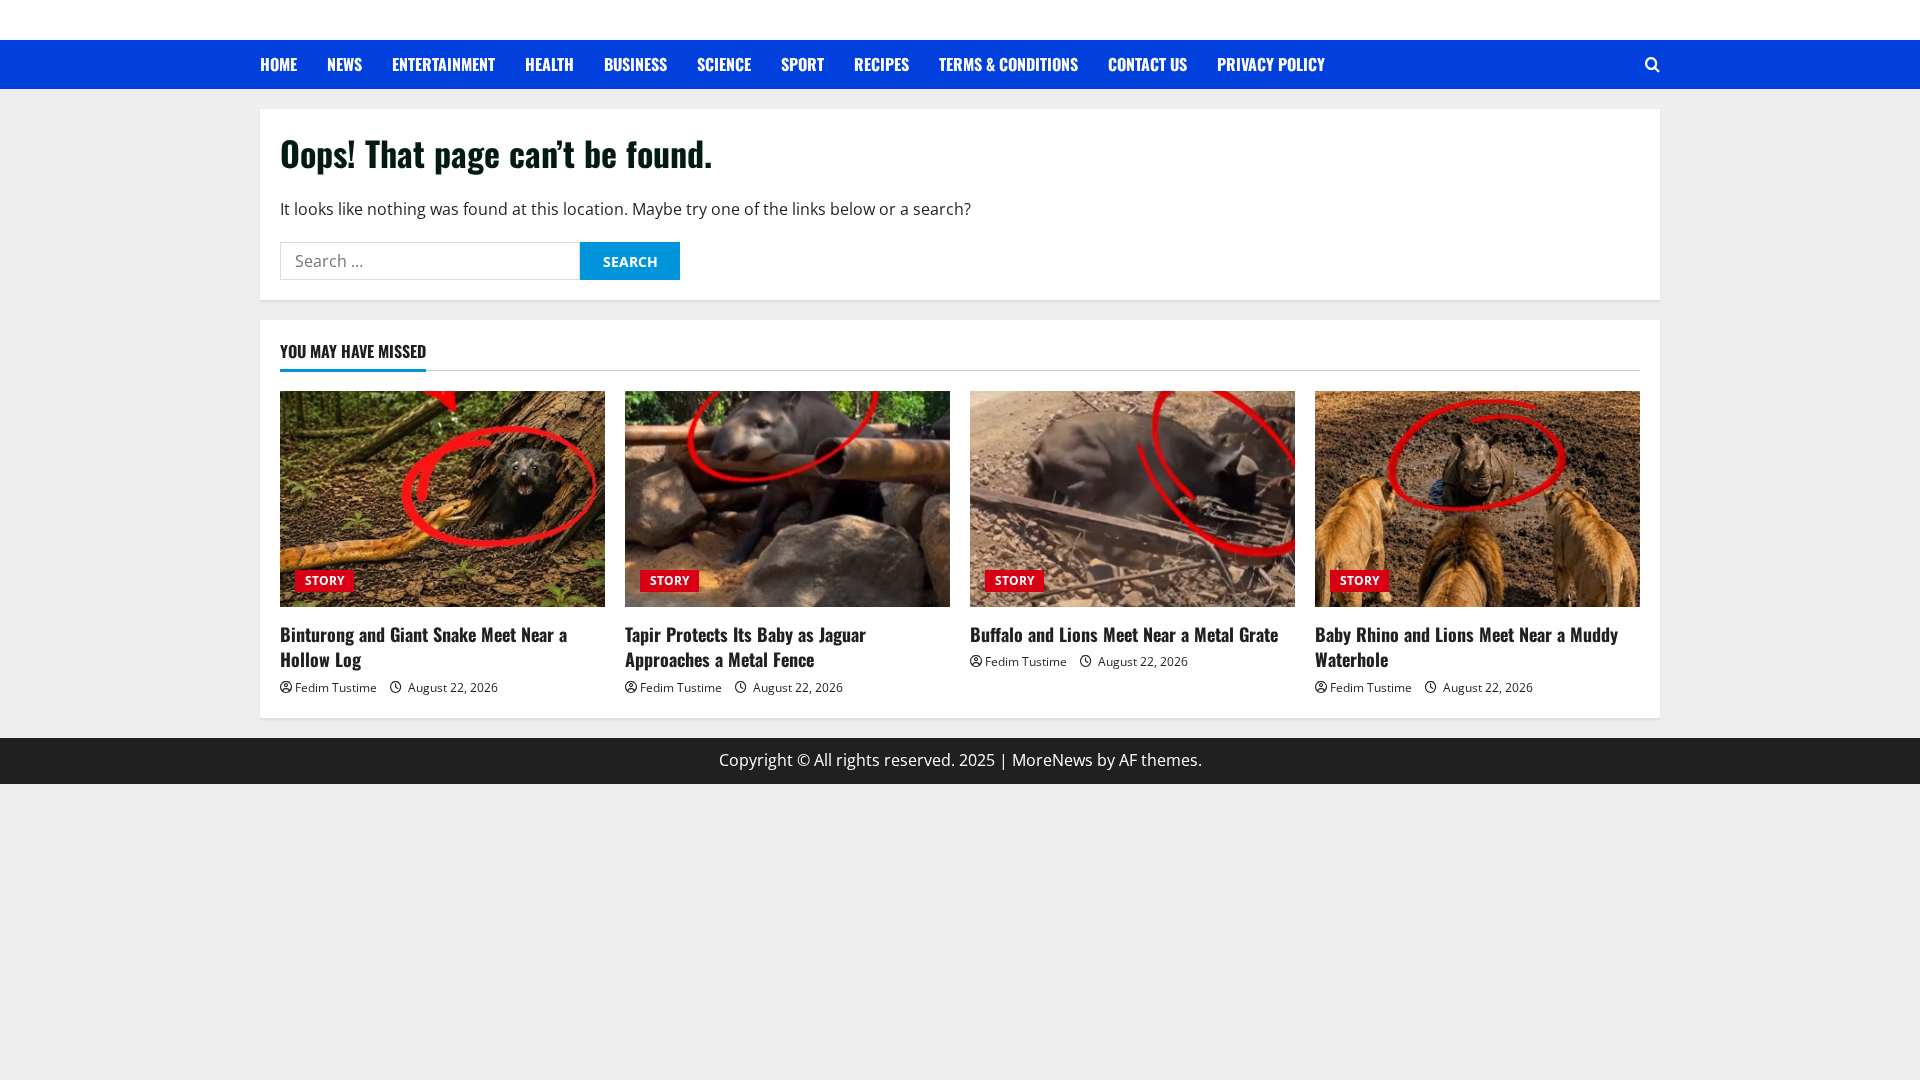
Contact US (1147, 64)
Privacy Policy (1271, 64)
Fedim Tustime (336, 687)
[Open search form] (1652, 65)
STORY (324, 580)
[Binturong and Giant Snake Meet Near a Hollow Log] (442, 499)
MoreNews (1052, 760)
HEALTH (549, 64)
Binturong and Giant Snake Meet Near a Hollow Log (423, 646)
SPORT (802, 64)
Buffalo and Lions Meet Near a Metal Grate (1124, 634)
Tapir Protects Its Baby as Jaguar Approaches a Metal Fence (745, 646)
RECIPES (881, 64)
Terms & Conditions (1008, 64)
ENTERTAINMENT (443, 64)
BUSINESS (635, 64)
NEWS (344, 64)
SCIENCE (724, 64)
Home (278, 64)
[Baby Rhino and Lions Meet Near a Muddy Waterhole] (1477, 499)
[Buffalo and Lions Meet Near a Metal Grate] (1132, 499)
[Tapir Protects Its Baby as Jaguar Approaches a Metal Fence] (787, 499)
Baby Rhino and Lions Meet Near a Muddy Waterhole (1466, 646)
